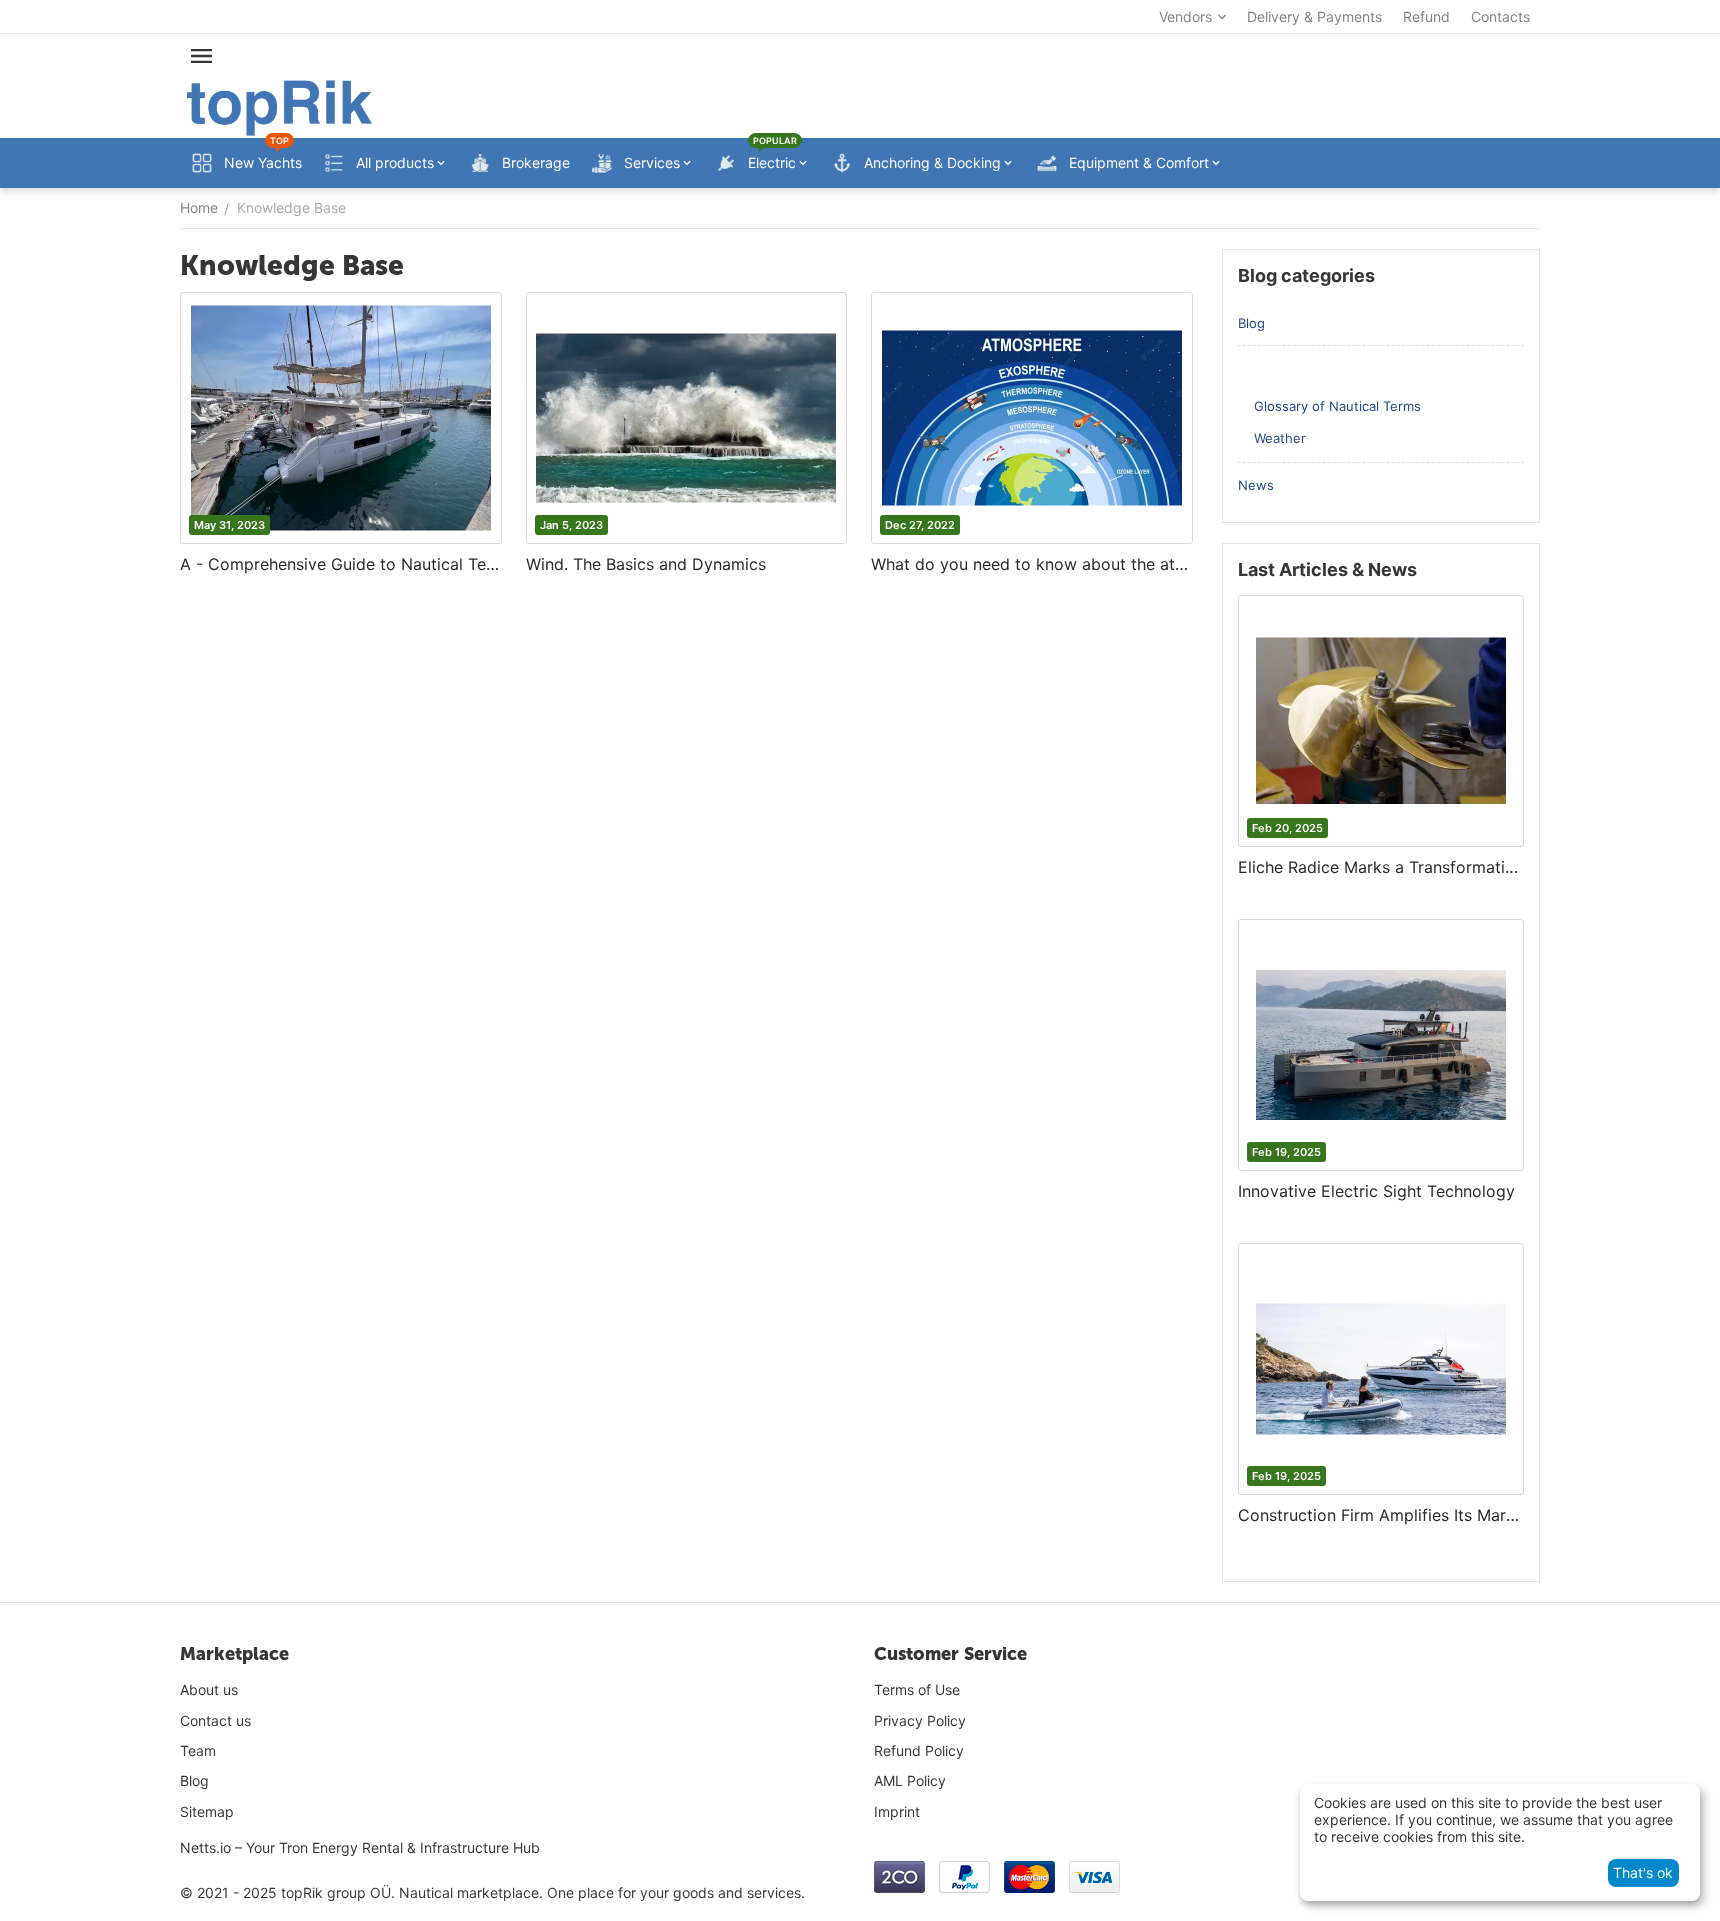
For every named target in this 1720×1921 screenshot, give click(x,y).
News (1256, 485)
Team (198, 1750)
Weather (1280, 438)
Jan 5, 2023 (571, 525)
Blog (1251, 323)
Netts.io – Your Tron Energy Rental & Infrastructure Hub (360, 1847)
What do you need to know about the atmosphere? (1032, 564)
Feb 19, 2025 (1286, 1152)
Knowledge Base (1290, 368)
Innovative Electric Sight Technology (1376, 1191)
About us (209, 1689)
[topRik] (279, 106)
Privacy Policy (920, 1720)
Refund (1426, 16)
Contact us (215, 1720)
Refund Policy (919, 1750)
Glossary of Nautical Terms (1337, 406)
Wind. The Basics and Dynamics (646, 564)
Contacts (1500, 16)
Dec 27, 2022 (920, 525)
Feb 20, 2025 (1287, 828)
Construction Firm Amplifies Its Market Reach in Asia (1381, 1515)
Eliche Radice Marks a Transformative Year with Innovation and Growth (1381, 867)
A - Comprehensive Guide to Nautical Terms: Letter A (341, 564)
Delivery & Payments (1314, 16)
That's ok (1643, 1872)
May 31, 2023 (229, 525)
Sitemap (207, 1811)
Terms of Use (917, 1689)
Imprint (897, 1811)
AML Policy (910, 1780)
